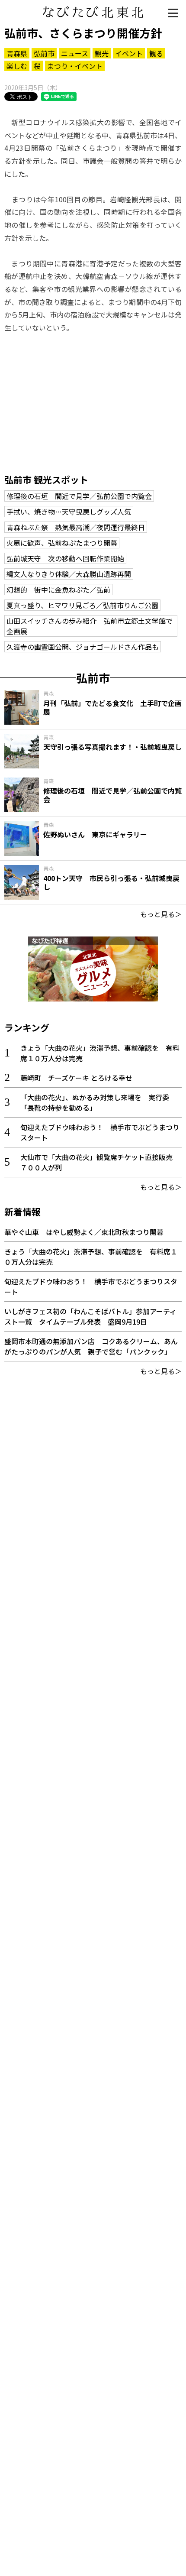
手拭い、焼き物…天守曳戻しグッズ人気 (69, 512)
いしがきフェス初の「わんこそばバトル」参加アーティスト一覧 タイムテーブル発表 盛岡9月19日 (90, 1316)
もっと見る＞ (161, 914)
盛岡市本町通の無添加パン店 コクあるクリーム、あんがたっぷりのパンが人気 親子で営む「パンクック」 (91, 1346)
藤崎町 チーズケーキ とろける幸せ (76, 1078)
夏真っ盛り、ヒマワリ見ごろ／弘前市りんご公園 (82, 605)
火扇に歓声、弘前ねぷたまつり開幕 (62, 543)
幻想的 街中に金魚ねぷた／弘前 (58, 590)
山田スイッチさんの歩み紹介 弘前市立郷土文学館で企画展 (90, 626)
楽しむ (17, 66)
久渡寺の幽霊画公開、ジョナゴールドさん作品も (83, 647)
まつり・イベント (75, 66)
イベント (129, 53)
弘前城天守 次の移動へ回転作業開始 (65, 558)
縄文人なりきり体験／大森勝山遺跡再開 (69, 574)
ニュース (75, 53)
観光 (102, 53)
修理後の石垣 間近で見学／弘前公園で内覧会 (79, 496)
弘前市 (44, 53)
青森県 (17, 53)
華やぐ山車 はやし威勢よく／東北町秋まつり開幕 (84, 1232)
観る (156, 53)
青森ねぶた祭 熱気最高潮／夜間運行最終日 (76, 527)
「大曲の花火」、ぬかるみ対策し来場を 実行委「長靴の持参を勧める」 (95, 1102)
